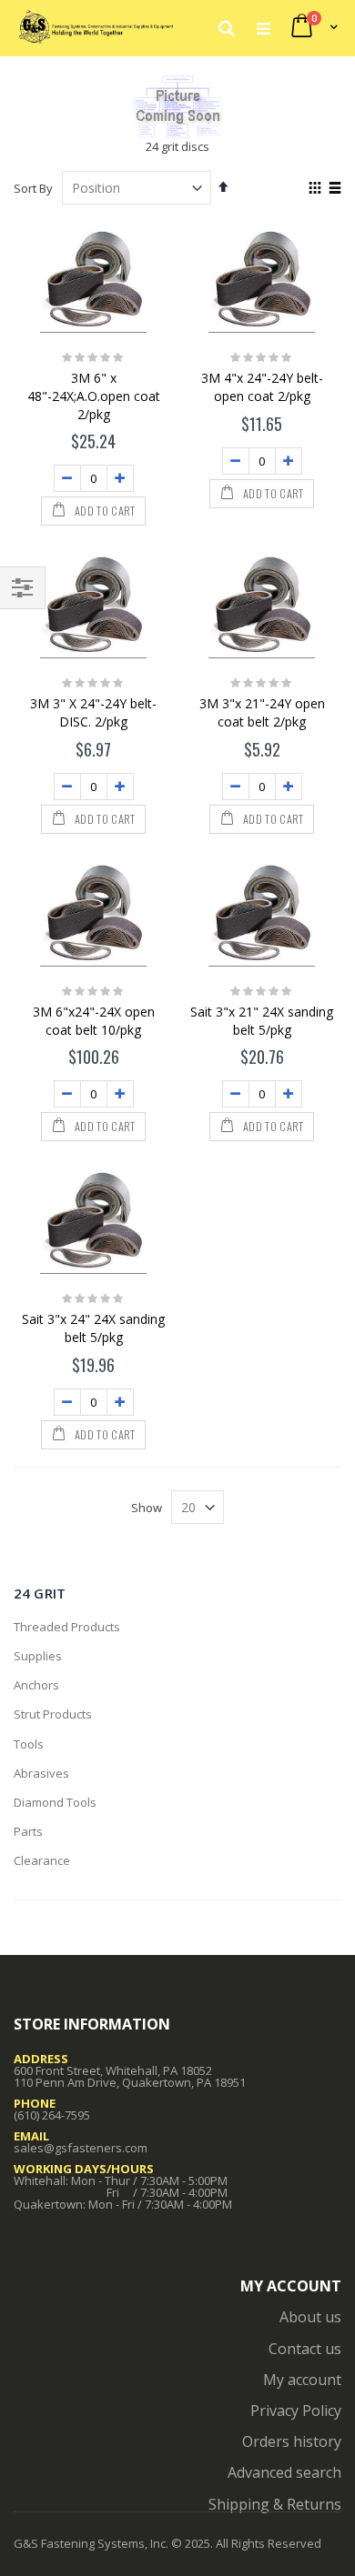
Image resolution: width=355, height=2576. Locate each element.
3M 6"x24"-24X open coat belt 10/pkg (94, 1021)
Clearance (42, 1860)
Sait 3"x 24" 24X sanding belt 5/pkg (93, 1328)
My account (302, 2380)
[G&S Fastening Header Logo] (96, 27)
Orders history (292, 2441)
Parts (28, 1831)
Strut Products (53, 1714)
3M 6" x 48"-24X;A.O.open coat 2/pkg (94, 396)
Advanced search (284, 2472)
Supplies (38, 1656)
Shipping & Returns (275, 2504)
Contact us (305, 2349)
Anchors (36, 1685)
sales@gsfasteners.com (81, 2148)
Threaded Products (67, 1627)
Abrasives (41, 1773)
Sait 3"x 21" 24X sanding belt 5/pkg (262, 1021)
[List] (335, 189)
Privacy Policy (296, 2411)
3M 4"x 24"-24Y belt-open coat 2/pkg (262, 387)
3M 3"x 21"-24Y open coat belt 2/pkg (262, 712)
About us (310, 2317)
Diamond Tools (55, 1802)
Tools (29, 1744)
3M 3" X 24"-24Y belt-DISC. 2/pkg (93, 712)
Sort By (33, 188)
